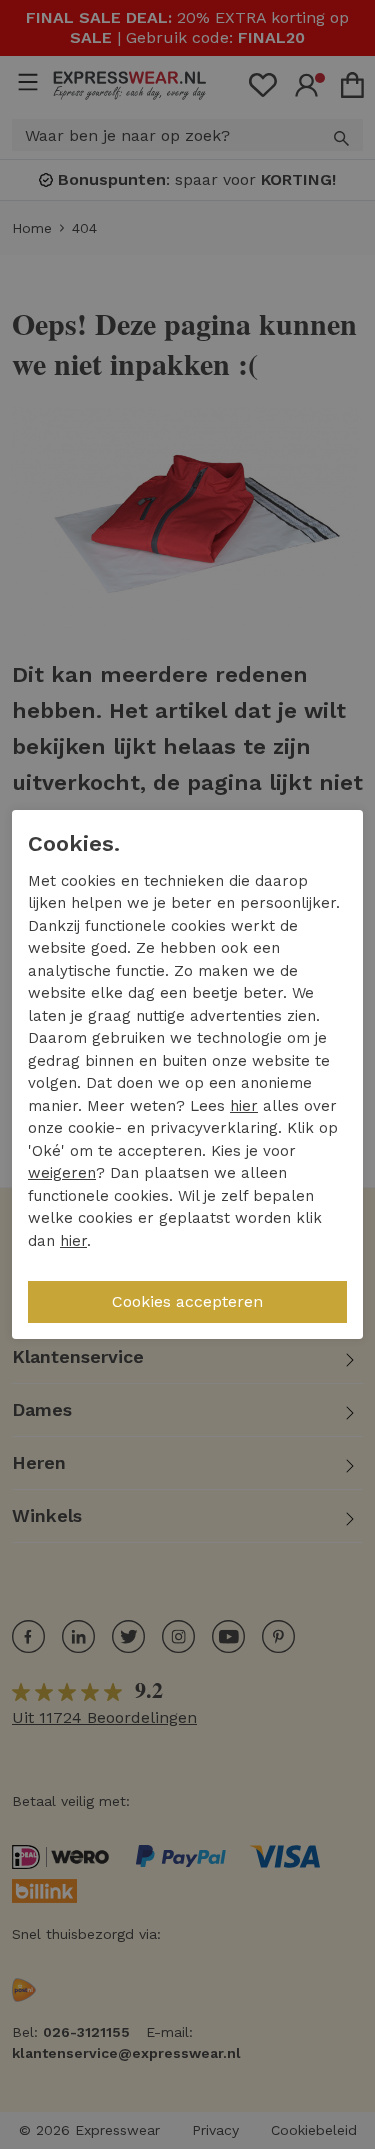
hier (244, 1106)
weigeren (62, 1173)
